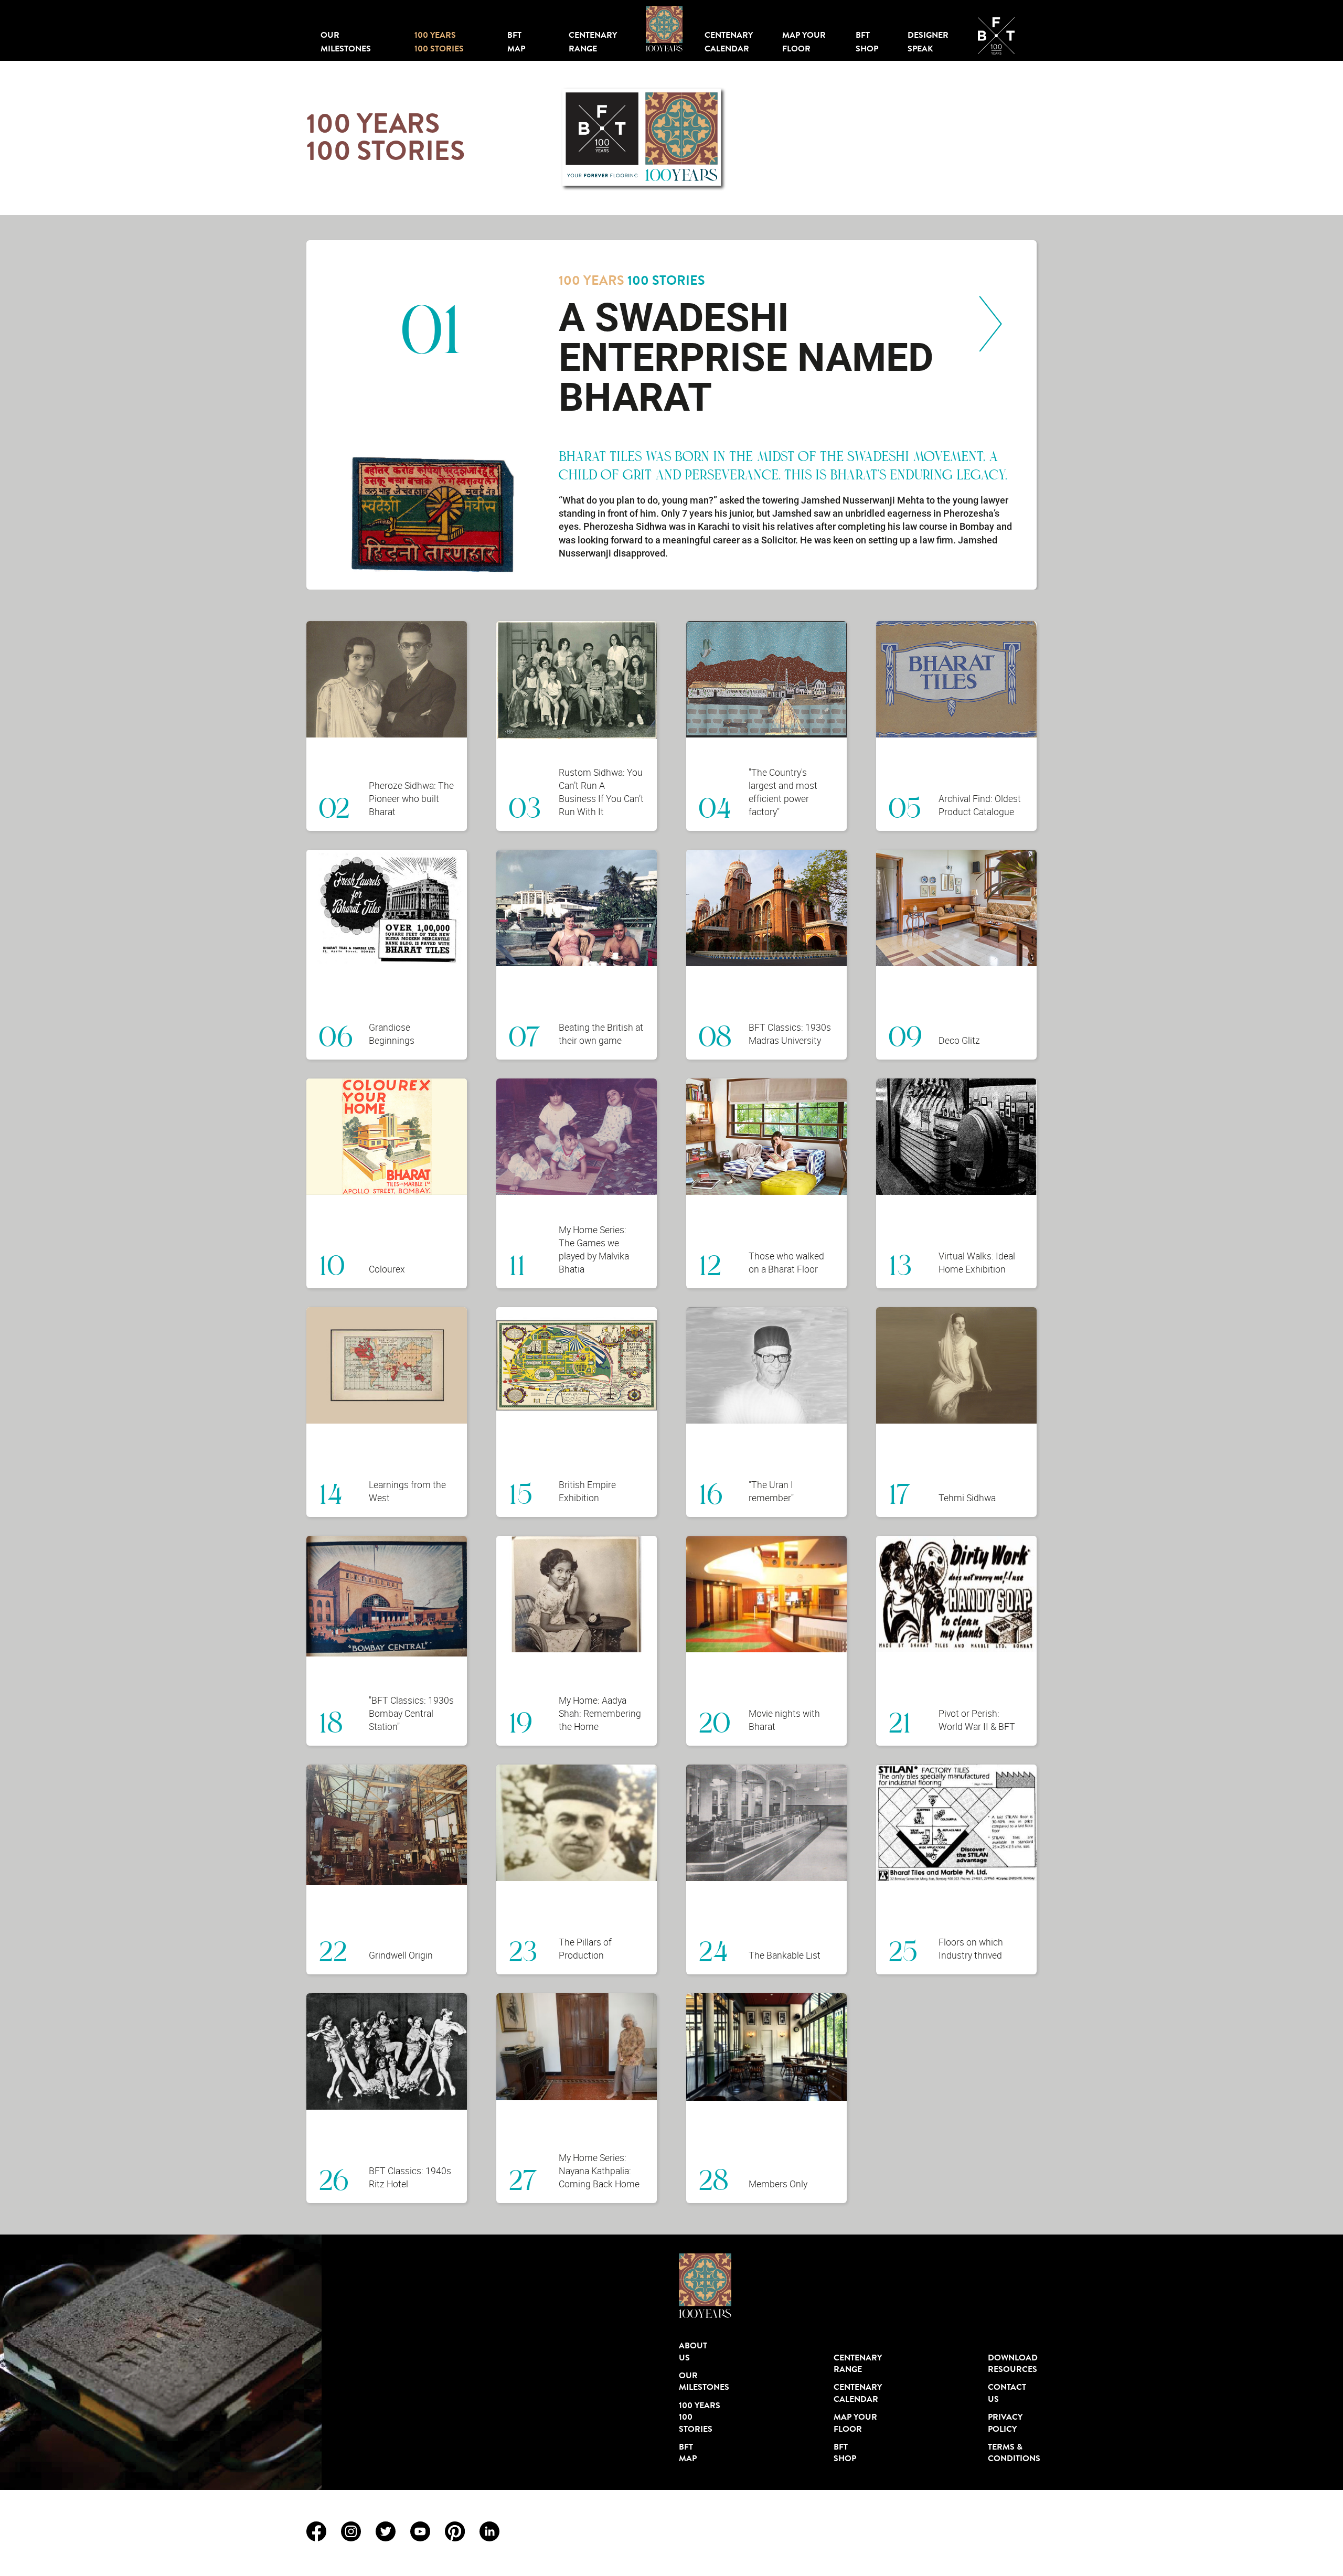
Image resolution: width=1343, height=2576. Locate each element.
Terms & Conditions (1012, 2453)
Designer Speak (928, 41)
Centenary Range (593, 41)
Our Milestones (346, 41)
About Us (693, 2351)
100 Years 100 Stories (439, 41)
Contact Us (1007, 2393)
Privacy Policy (1005, 2423)
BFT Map (516, 41)
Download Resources (1012, 2364)
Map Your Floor (804, 41)
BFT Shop (867, 41)
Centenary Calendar (729, 41)
